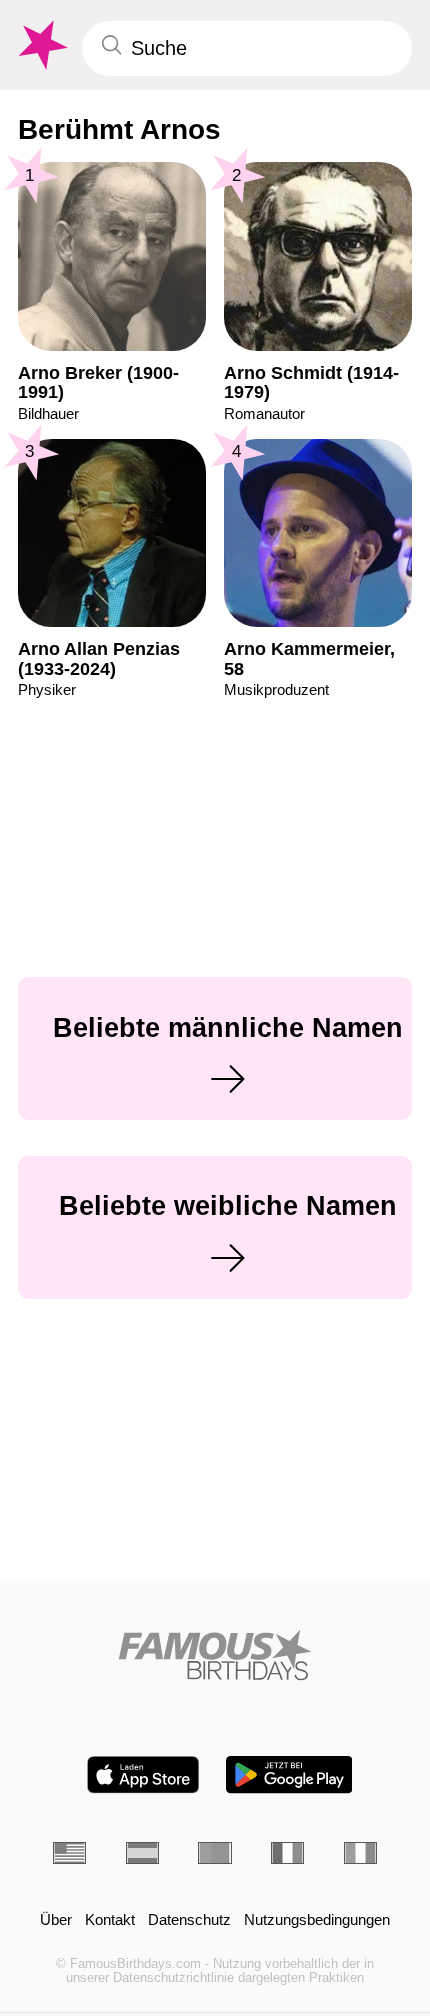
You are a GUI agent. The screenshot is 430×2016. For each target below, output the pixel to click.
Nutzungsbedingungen (317, 1920)
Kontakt (110, 1920)
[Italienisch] (360, 1853)
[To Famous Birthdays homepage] (41, 45)
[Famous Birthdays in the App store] (143, 1774)
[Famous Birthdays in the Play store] (289, 1774)
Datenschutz (189, 1920)
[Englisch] (69, 1853)
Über (56, 1920)
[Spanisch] (142, 1853)
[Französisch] (287, 1853)
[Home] (215, 1655)
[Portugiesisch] (214, 1853)
